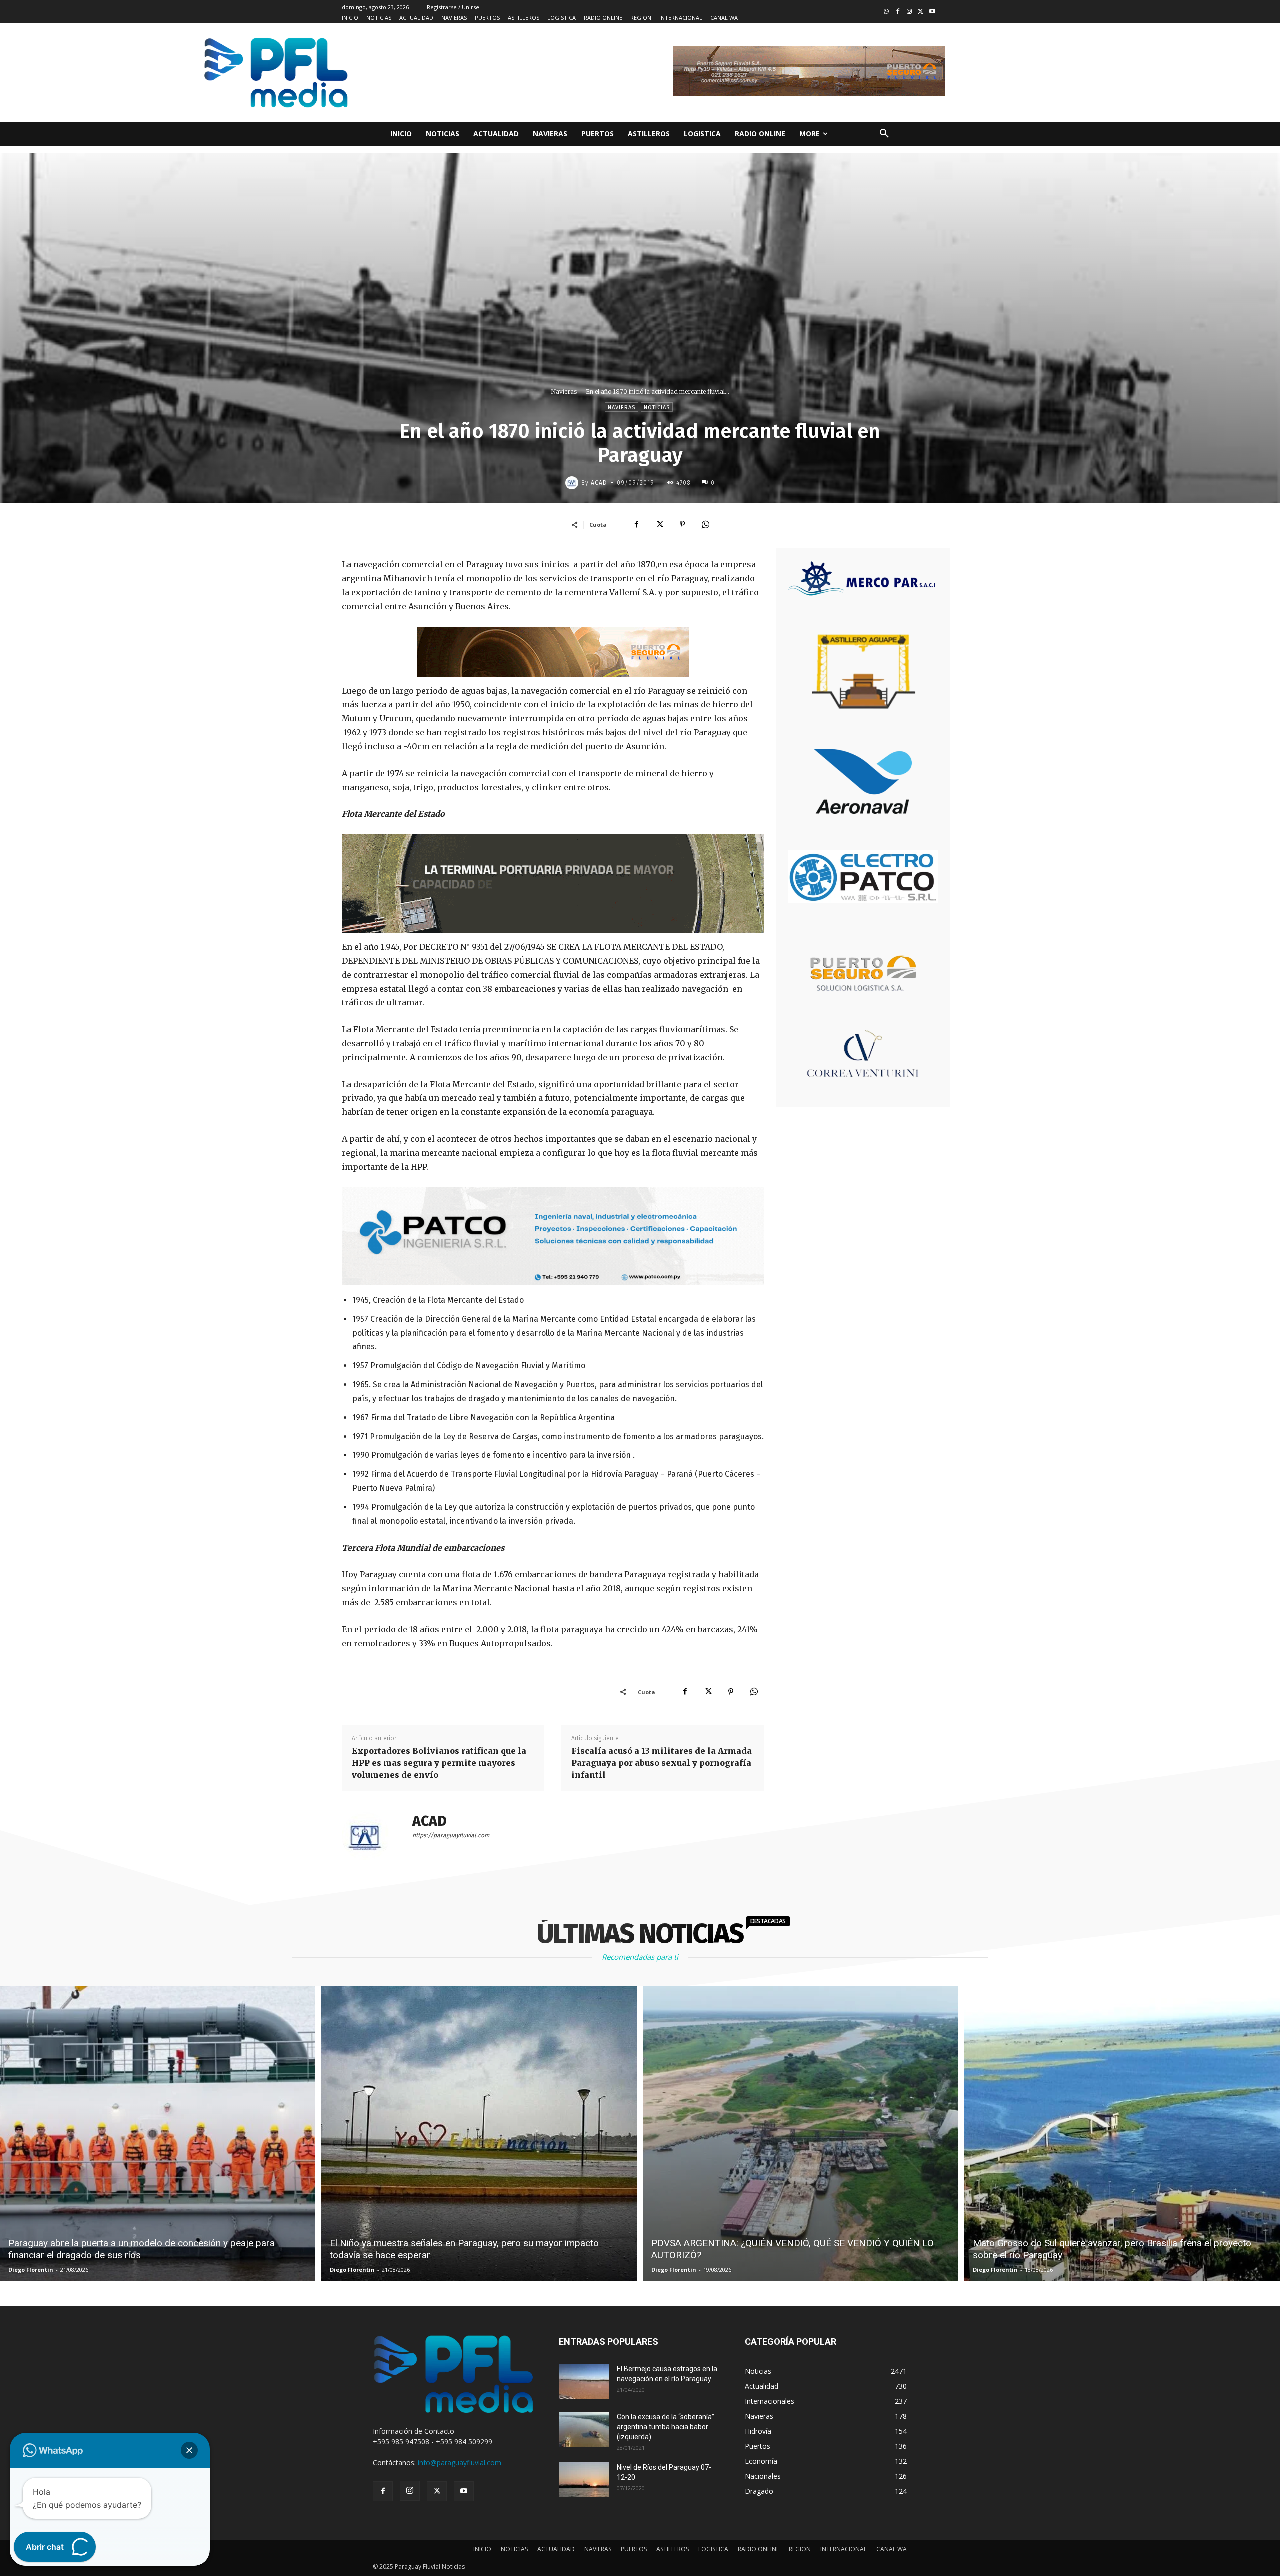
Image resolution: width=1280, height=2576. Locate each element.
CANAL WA (892, 2549)
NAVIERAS (598, 2549)
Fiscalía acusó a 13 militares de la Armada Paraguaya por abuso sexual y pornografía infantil (662, 1763)
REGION (800, 2549)
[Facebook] (898, 12)
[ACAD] (573, 483)
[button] (884, 134)
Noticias (657, 407)
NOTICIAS (514, 2549)
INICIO (482, 2549)
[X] (659, 524)
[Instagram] (910, 12)
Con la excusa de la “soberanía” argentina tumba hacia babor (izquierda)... (666, 2427)
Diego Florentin (31, 2270)
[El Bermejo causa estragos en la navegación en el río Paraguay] (584, 2381)
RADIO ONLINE (759, 2549)
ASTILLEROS (673, 2549)
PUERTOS (634, 2549)
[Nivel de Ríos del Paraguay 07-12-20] (584, 2480)
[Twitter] (921, 12)
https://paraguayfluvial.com (451, 1835)
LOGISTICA (713, 2549)
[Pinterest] (682, 524)
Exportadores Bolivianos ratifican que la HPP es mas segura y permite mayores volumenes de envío (439, 1763)
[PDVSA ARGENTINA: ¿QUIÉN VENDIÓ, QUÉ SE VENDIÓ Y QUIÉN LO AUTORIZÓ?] (801, 2134)
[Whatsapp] (887, 12)
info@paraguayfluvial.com (460, 2463)
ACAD (599, 483)
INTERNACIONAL (844, 2549)
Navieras (564, 391)
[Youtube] (932, 12)
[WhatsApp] (705, 524)
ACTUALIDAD (556, 2549)
